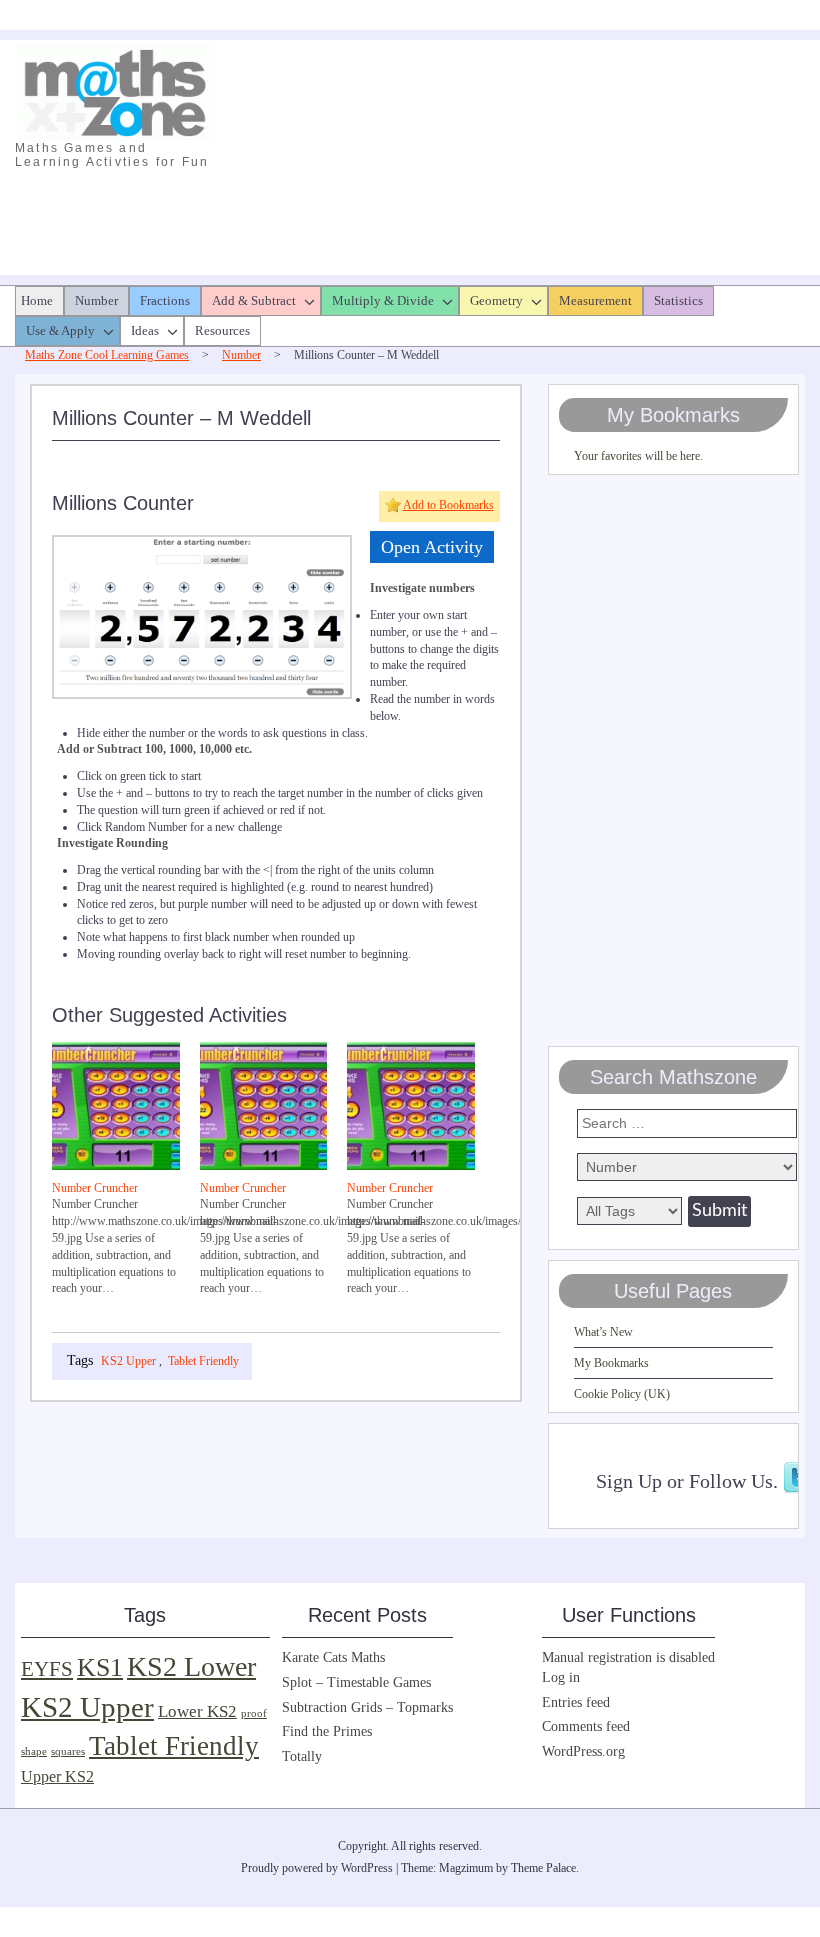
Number (96, 300)
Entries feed (576, 1702)
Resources (222, 330)
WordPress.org (583, 1751)
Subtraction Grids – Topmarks (367, 1707)
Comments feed (586, 1726)
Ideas (145, 330)
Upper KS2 (57, 1776)
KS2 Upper (128, 1361)
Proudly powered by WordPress (317, 1868)
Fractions (165, 300)
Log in (561, 1677)
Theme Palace (543, 1868)
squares (68, 1751)
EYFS (47, 1669)
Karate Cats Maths (333, 1657)
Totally (302, 1756)
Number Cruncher (95, 1188)
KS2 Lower (191, 1666)
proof (254, 1713)
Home (37, 300)
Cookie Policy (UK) (622, 1394)
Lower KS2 (197, 1711)
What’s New (603, 1332)
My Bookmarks (611, 1363)
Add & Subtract (254, 300)
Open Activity (432, 547)
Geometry (496, 300)
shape (34, 1751)
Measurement (595, 300)
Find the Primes (327, 1731)
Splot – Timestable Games (356, 1682)
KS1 (100, 1667)
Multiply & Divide (383, 300)
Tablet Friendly (203, 1361)
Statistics (678, 300)
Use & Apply (60, 330)
